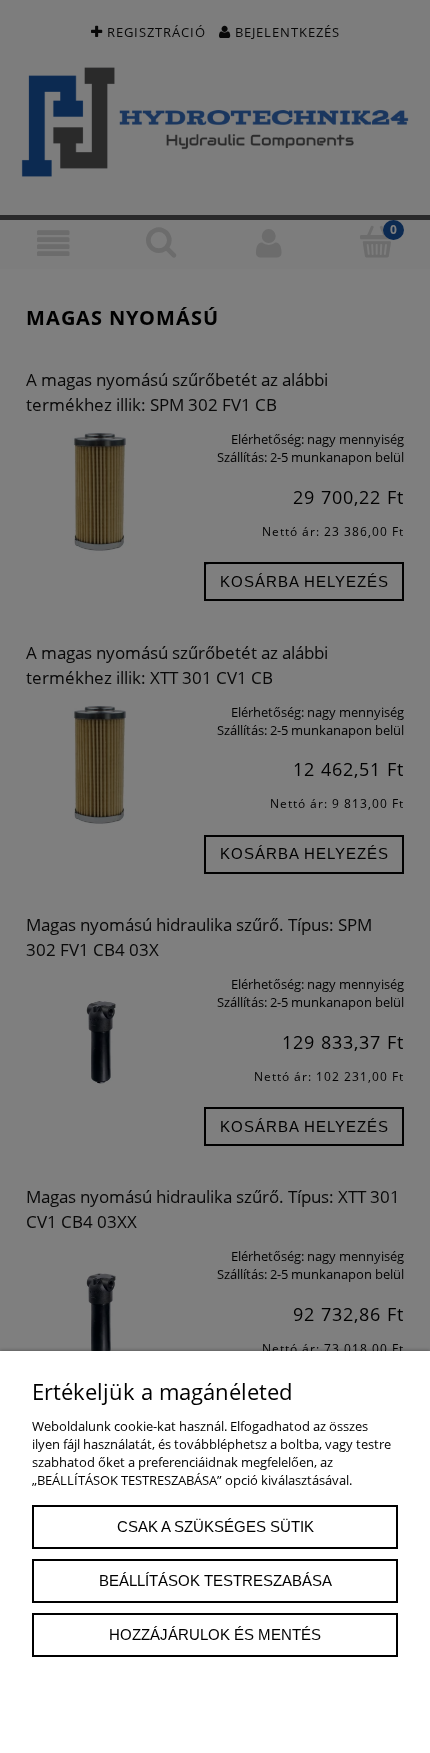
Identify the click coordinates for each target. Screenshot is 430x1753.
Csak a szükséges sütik (215, 1526)
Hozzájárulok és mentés (215, 1634)
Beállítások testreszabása (215, 1580)
